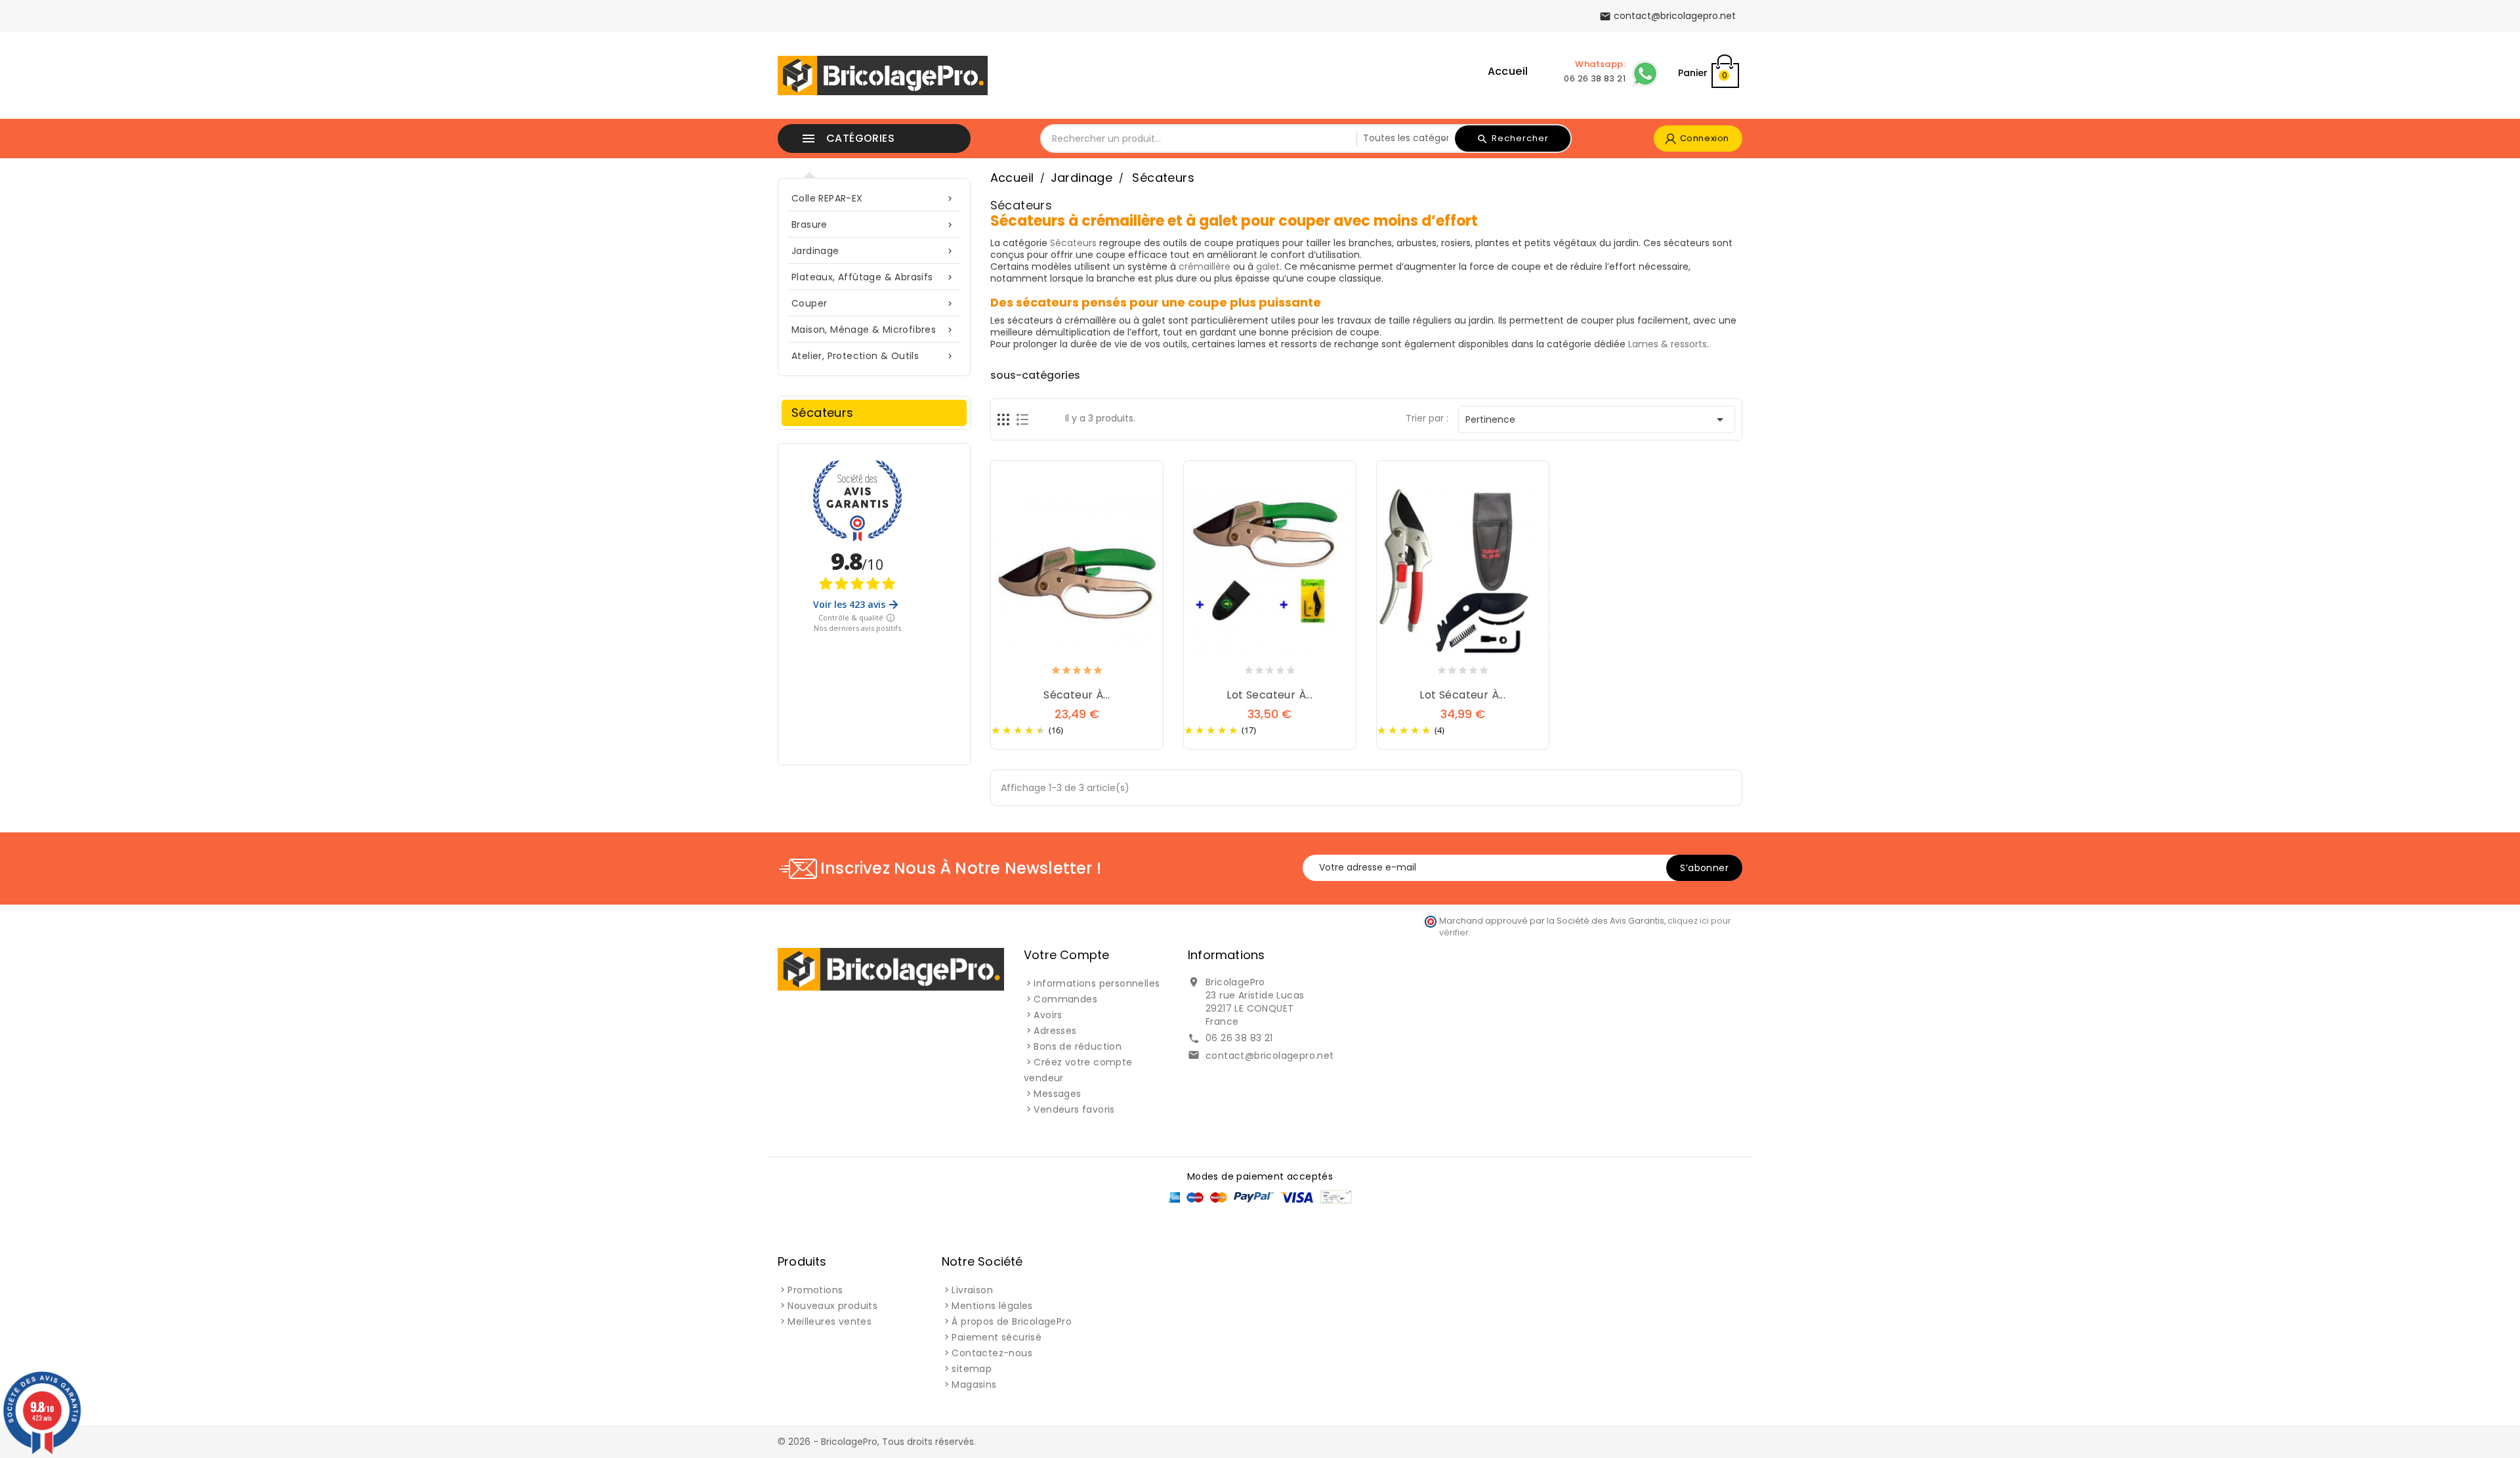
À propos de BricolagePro (1012, 1321)
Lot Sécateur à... (1462, 695)
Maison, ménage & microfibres (873, 330)
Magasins (974, 1384)
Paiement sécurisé (997, 1337)
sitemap (972, 1369)
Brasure (873, 225)
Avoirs (1048, 1015)
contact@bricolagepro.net (1270, 1056)
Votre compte (1066, 955)
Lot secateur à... (1270, 695)
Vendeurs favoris (1074, 1109)
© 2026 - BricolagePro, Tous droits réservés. (877, 1442)
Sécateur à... (1077, 695)
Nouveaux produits (832, 1306)
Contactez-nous (992, 1353)
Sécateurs (823, 413)
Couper (873, 303)
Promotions (815, 1290)
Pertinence (1597, 419)
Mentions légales (992, 1306)
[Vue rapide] (1090, 673)
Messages (1057, 1094)
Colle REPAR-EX (873, 198)
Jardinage (873, 251)
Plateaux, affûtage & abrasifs (873, 277)
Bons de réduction (1078, 1046)
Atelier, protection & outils (873, 356)
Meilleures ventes (829, 1321)
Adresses (1055, 1031)
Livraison (972, 1290)
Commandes (1065, 999)
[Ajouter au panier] (1064, 673)
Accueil (1508, 71)
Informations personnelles (1097, 983)
